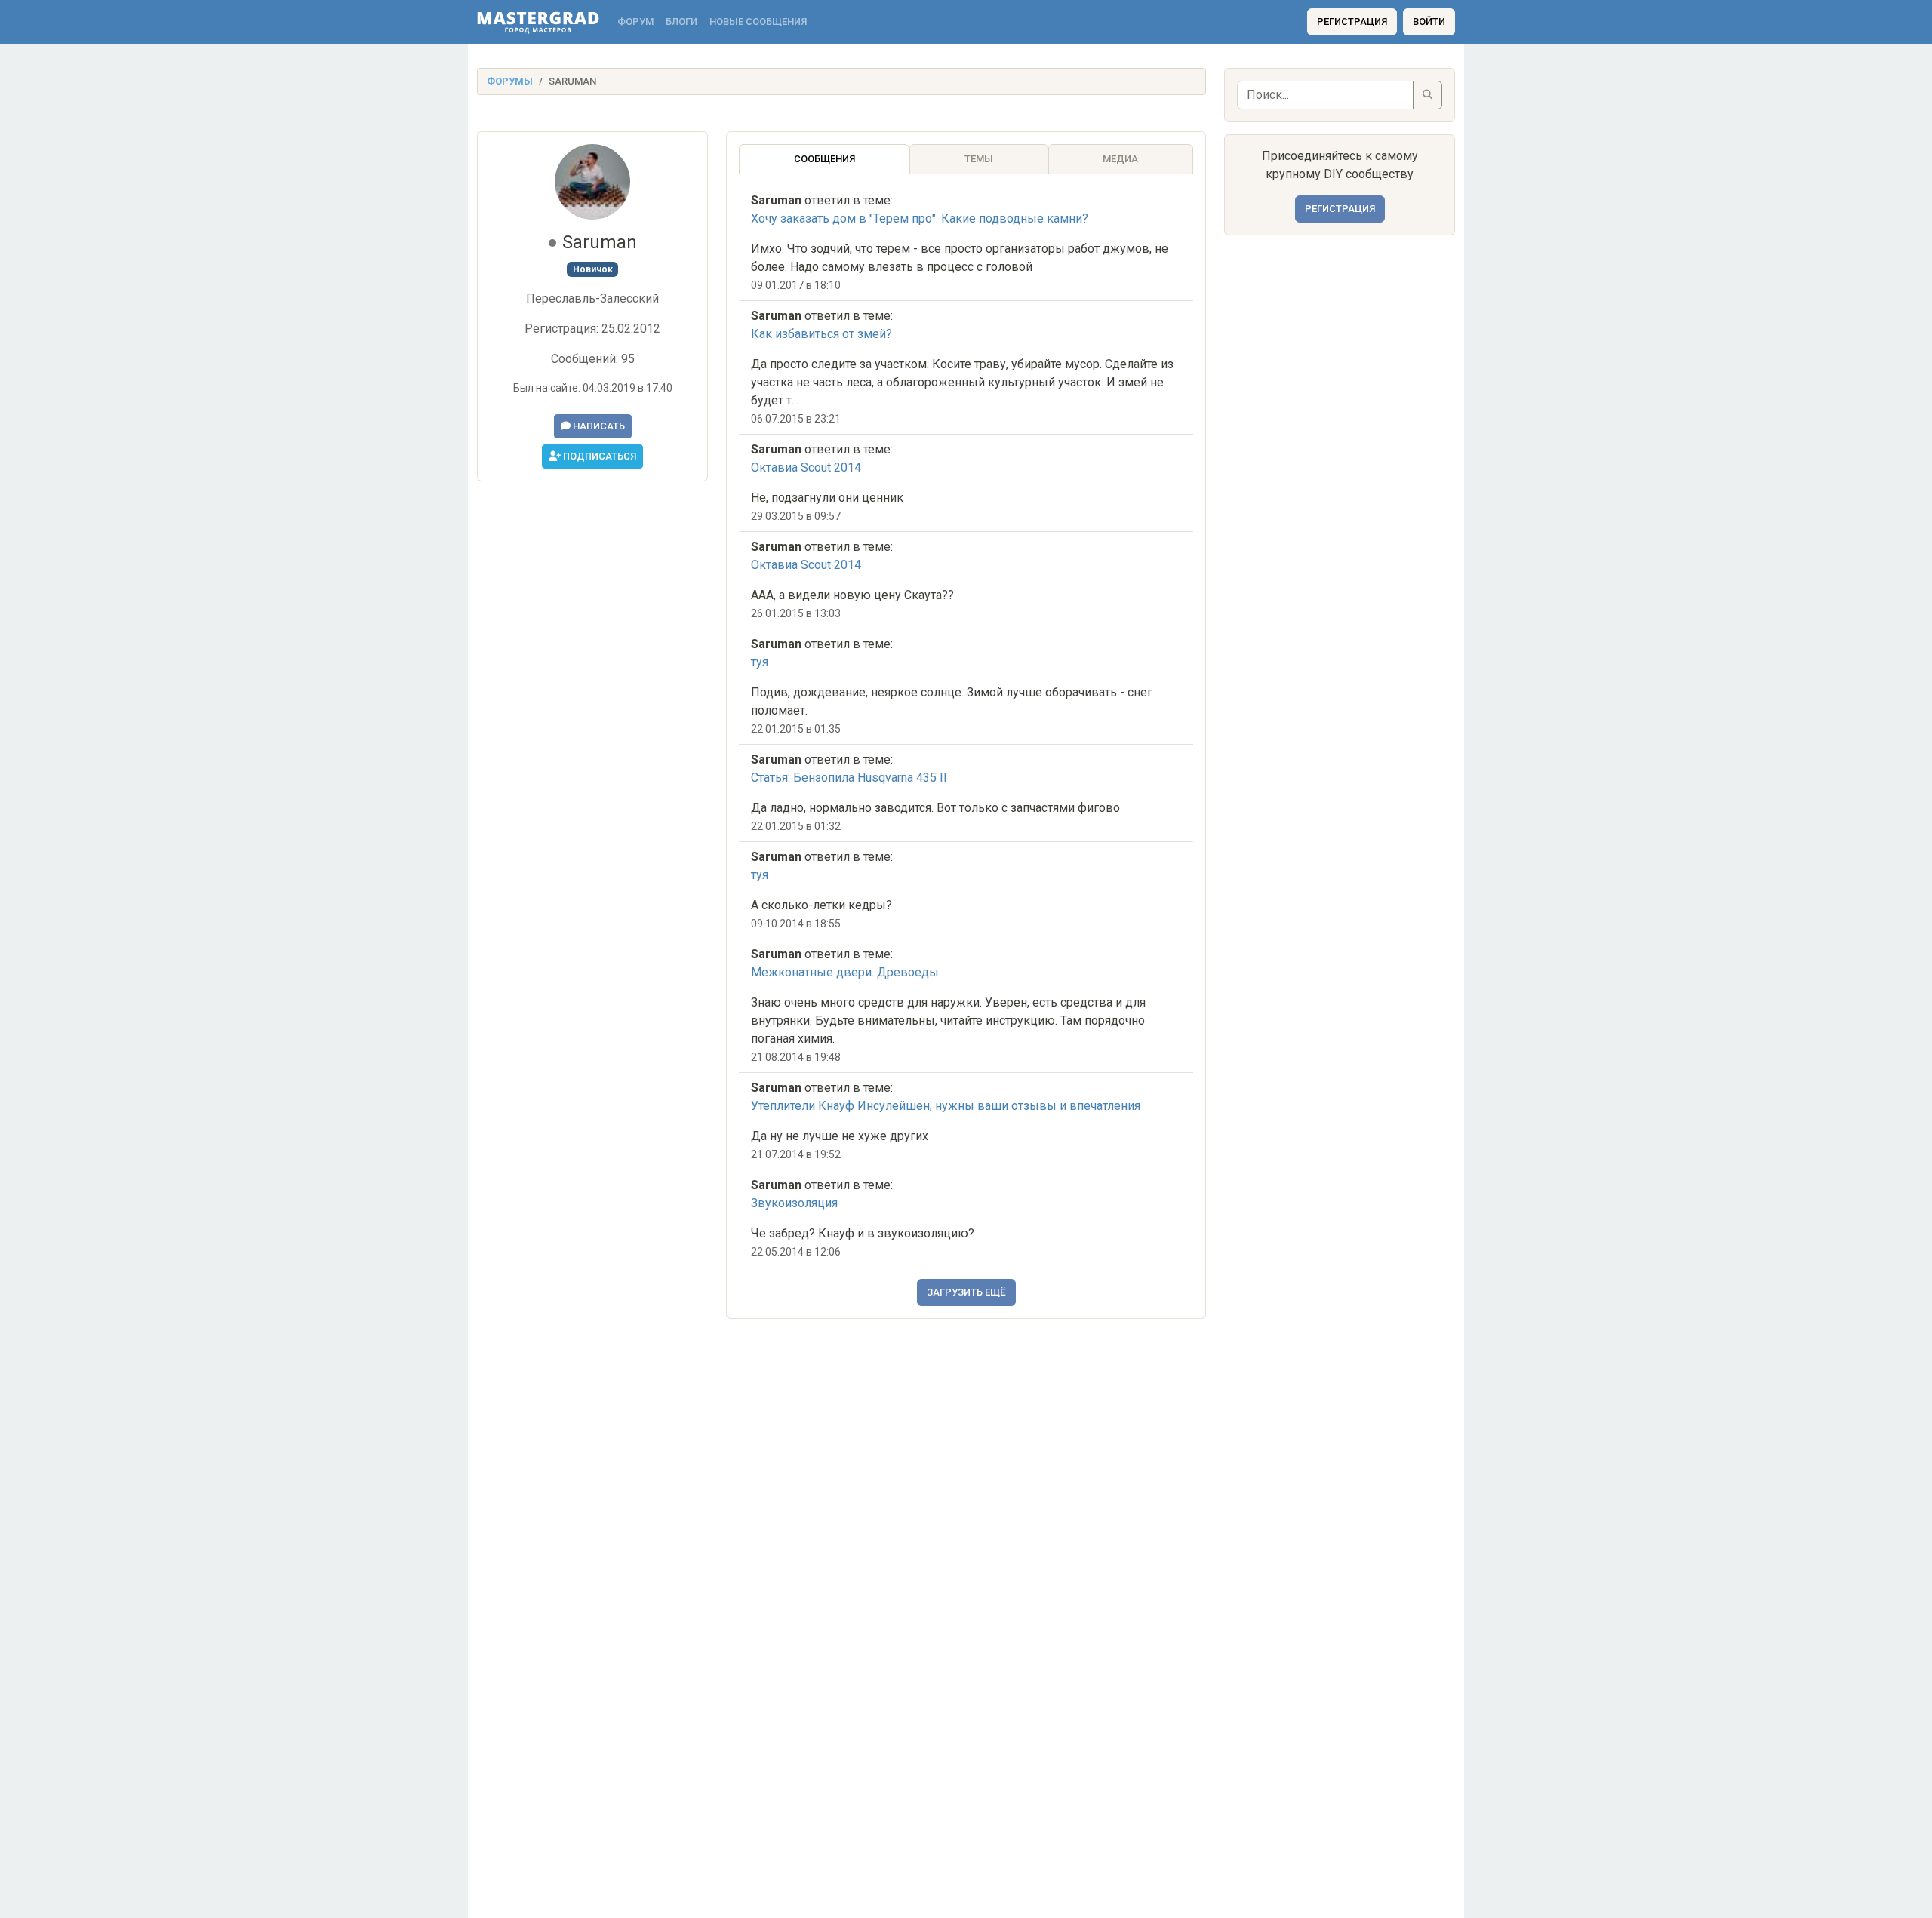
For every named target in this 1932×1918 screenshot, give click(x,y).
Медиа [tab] (1120, 159)
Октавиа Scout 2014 (806, 467)
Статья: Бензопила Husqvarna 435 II (849, 778)
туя (760, 662)
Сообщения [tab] (824, 159)
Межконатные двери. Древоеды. (846, 972)
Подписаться (598, 456)
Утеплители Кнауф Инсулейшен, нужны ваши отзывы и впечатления (946, 1106)
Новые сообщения (758, 22)
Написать (598, 426)
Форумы (510, 81)
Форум (635, 22)
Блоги (681, 22)
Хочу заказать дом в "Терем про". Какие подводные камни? (920, 218)
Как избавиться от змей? (821, 334)
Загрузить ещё (966, 1292)
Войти (1429, 22)
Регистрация (1352, 22)
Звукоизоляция (794, 1203)
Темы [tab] (979, 159)
